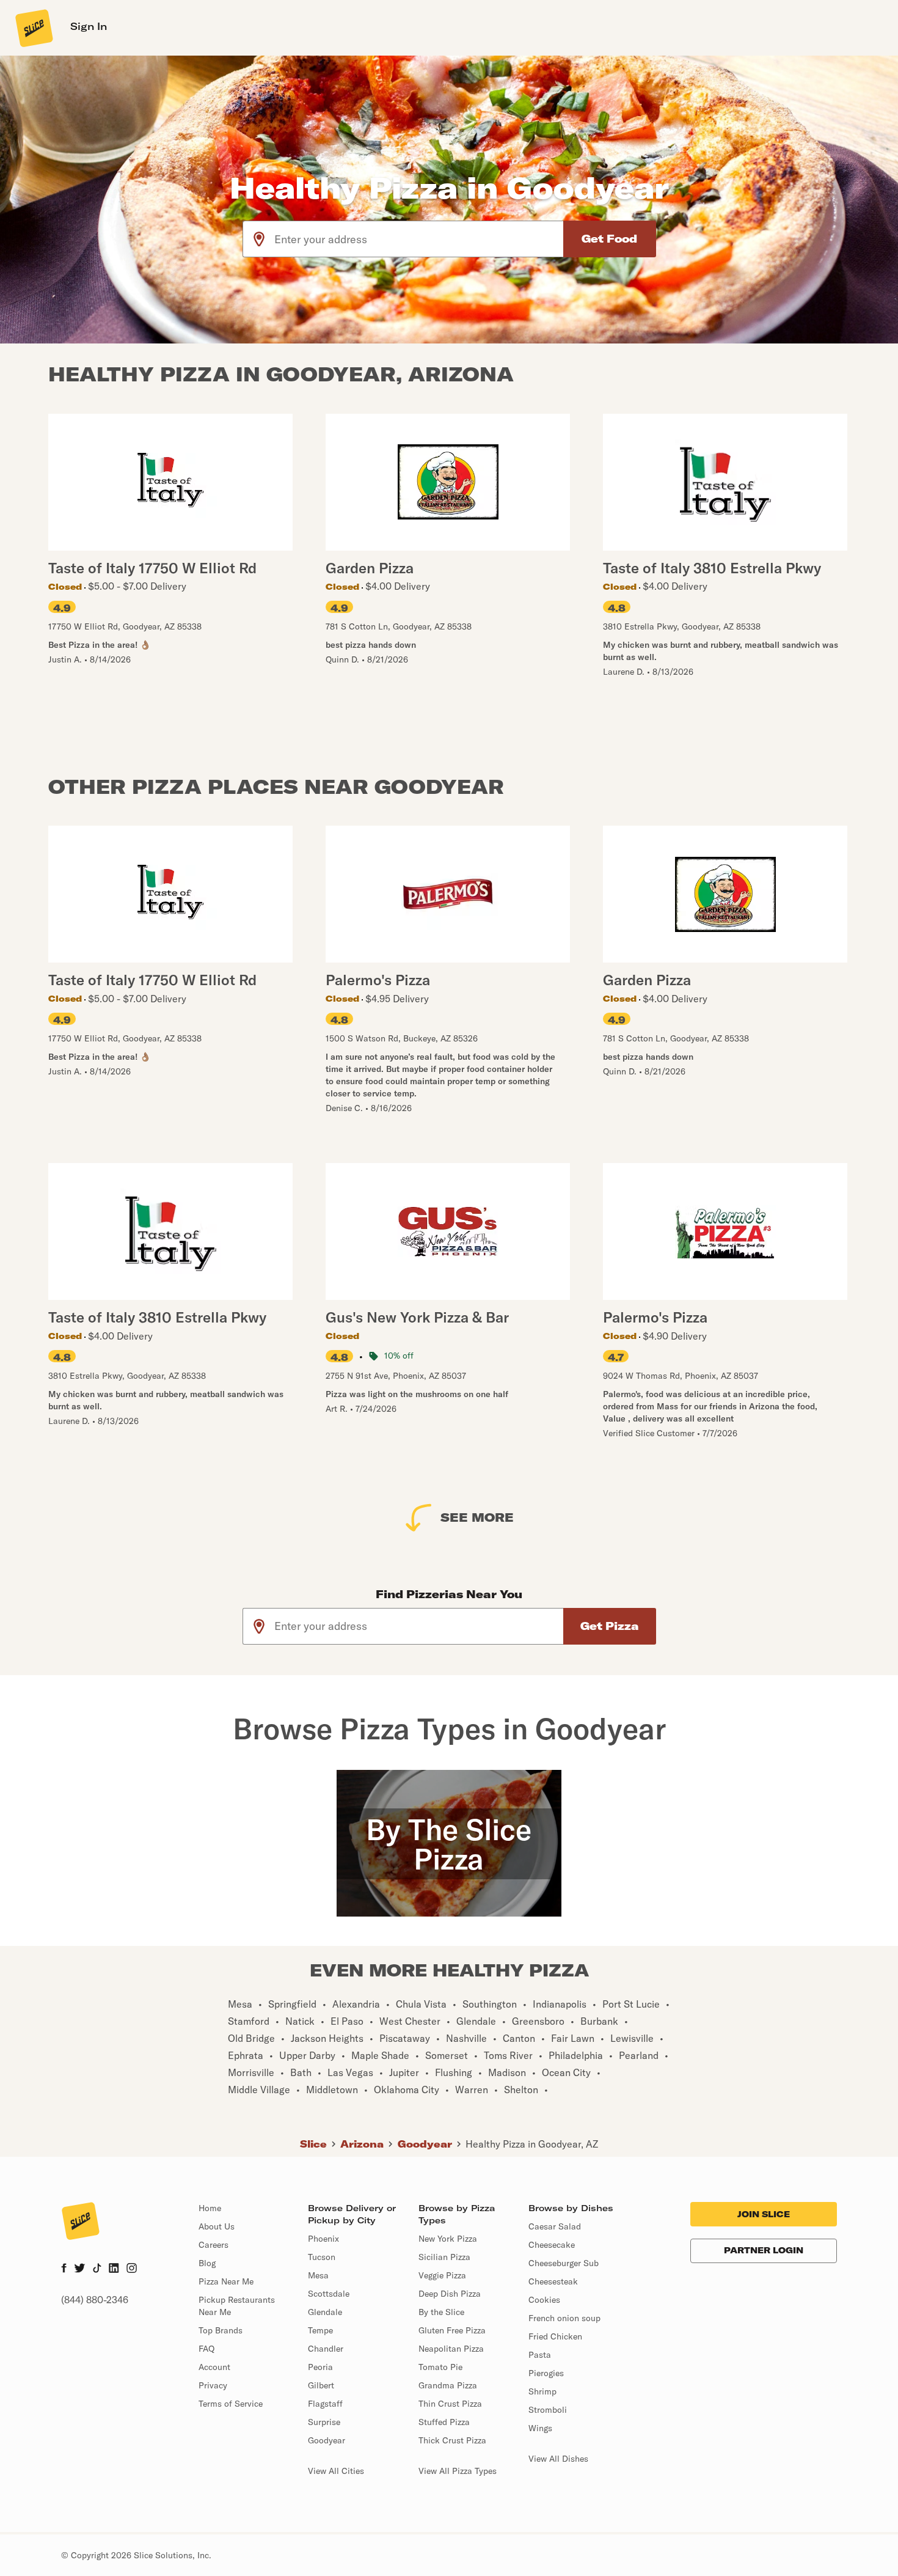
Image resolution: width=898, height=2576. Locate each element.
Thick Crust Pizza (452, 2440)
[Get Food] (610, 239)
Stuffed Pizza (444, 2422)
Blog (207, 2263)
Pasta (540, 2355)
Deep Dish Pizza (450, 2294)
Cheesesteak (553, 2281)
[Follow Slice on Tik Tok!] (97, 2269)
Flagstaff (325, 2404)
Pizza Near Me (226, 2281)
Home (210, 2208)
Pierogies (546, 2373)
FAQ (206, 2349)
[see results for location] (259, 239)
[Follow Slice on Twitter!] (80, 2269)
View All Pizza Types (458, 2471)
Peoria (320, 2367)
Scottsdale (329, 2294)
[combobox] (419, 239)
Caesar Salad (555, 2226)
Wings (540, 2428)
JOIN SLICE (764, 2214)
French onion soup (564, 2318)
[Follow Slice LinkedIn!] (114, 2269)
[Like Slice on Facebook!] (64, 2269)
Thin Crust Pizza (450, 2404)
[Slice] (33, 28)
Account (214, 2367)
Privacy (213, 2385)
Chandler (326, 2349)
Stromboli (548, 2410)
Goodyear (425, 2144)
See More (477, 1517)
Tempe (320, 2330)
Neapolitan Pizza (451, 2349)
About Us (217, 2226)
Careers (214, 2245)
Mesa (318, 2275)
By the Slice (441, 2312)
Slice (313, 2144)
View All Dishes (558, 2459)
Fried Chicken (555, 2336)
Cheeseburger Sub (564, 2263)
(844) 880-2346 (95, 2300)
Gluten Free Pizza (452, 2330)
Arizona (362, 2144)
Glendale (325, 2312)
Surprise (324, 2422)
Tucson (322, 2257)
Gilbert (321, 2385)
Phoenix (323, 2239)
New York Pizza (448, 2239)
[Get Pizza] (610, 1626)
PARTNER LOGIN (764, 2250)
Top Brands (221, 2330)
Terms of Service (231, 2404)
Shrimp (542, 2391)
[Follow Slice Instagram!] (132, 2269)
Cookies (544, 2300)
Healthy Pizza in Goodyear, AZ (532, 2144)
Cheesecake (552, 2245)
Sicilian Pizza (444, 2257)
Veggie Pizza (442, 2275)
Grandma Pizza (448, 2385)
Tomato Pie (440, 2367)
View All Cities (336, 2471)
